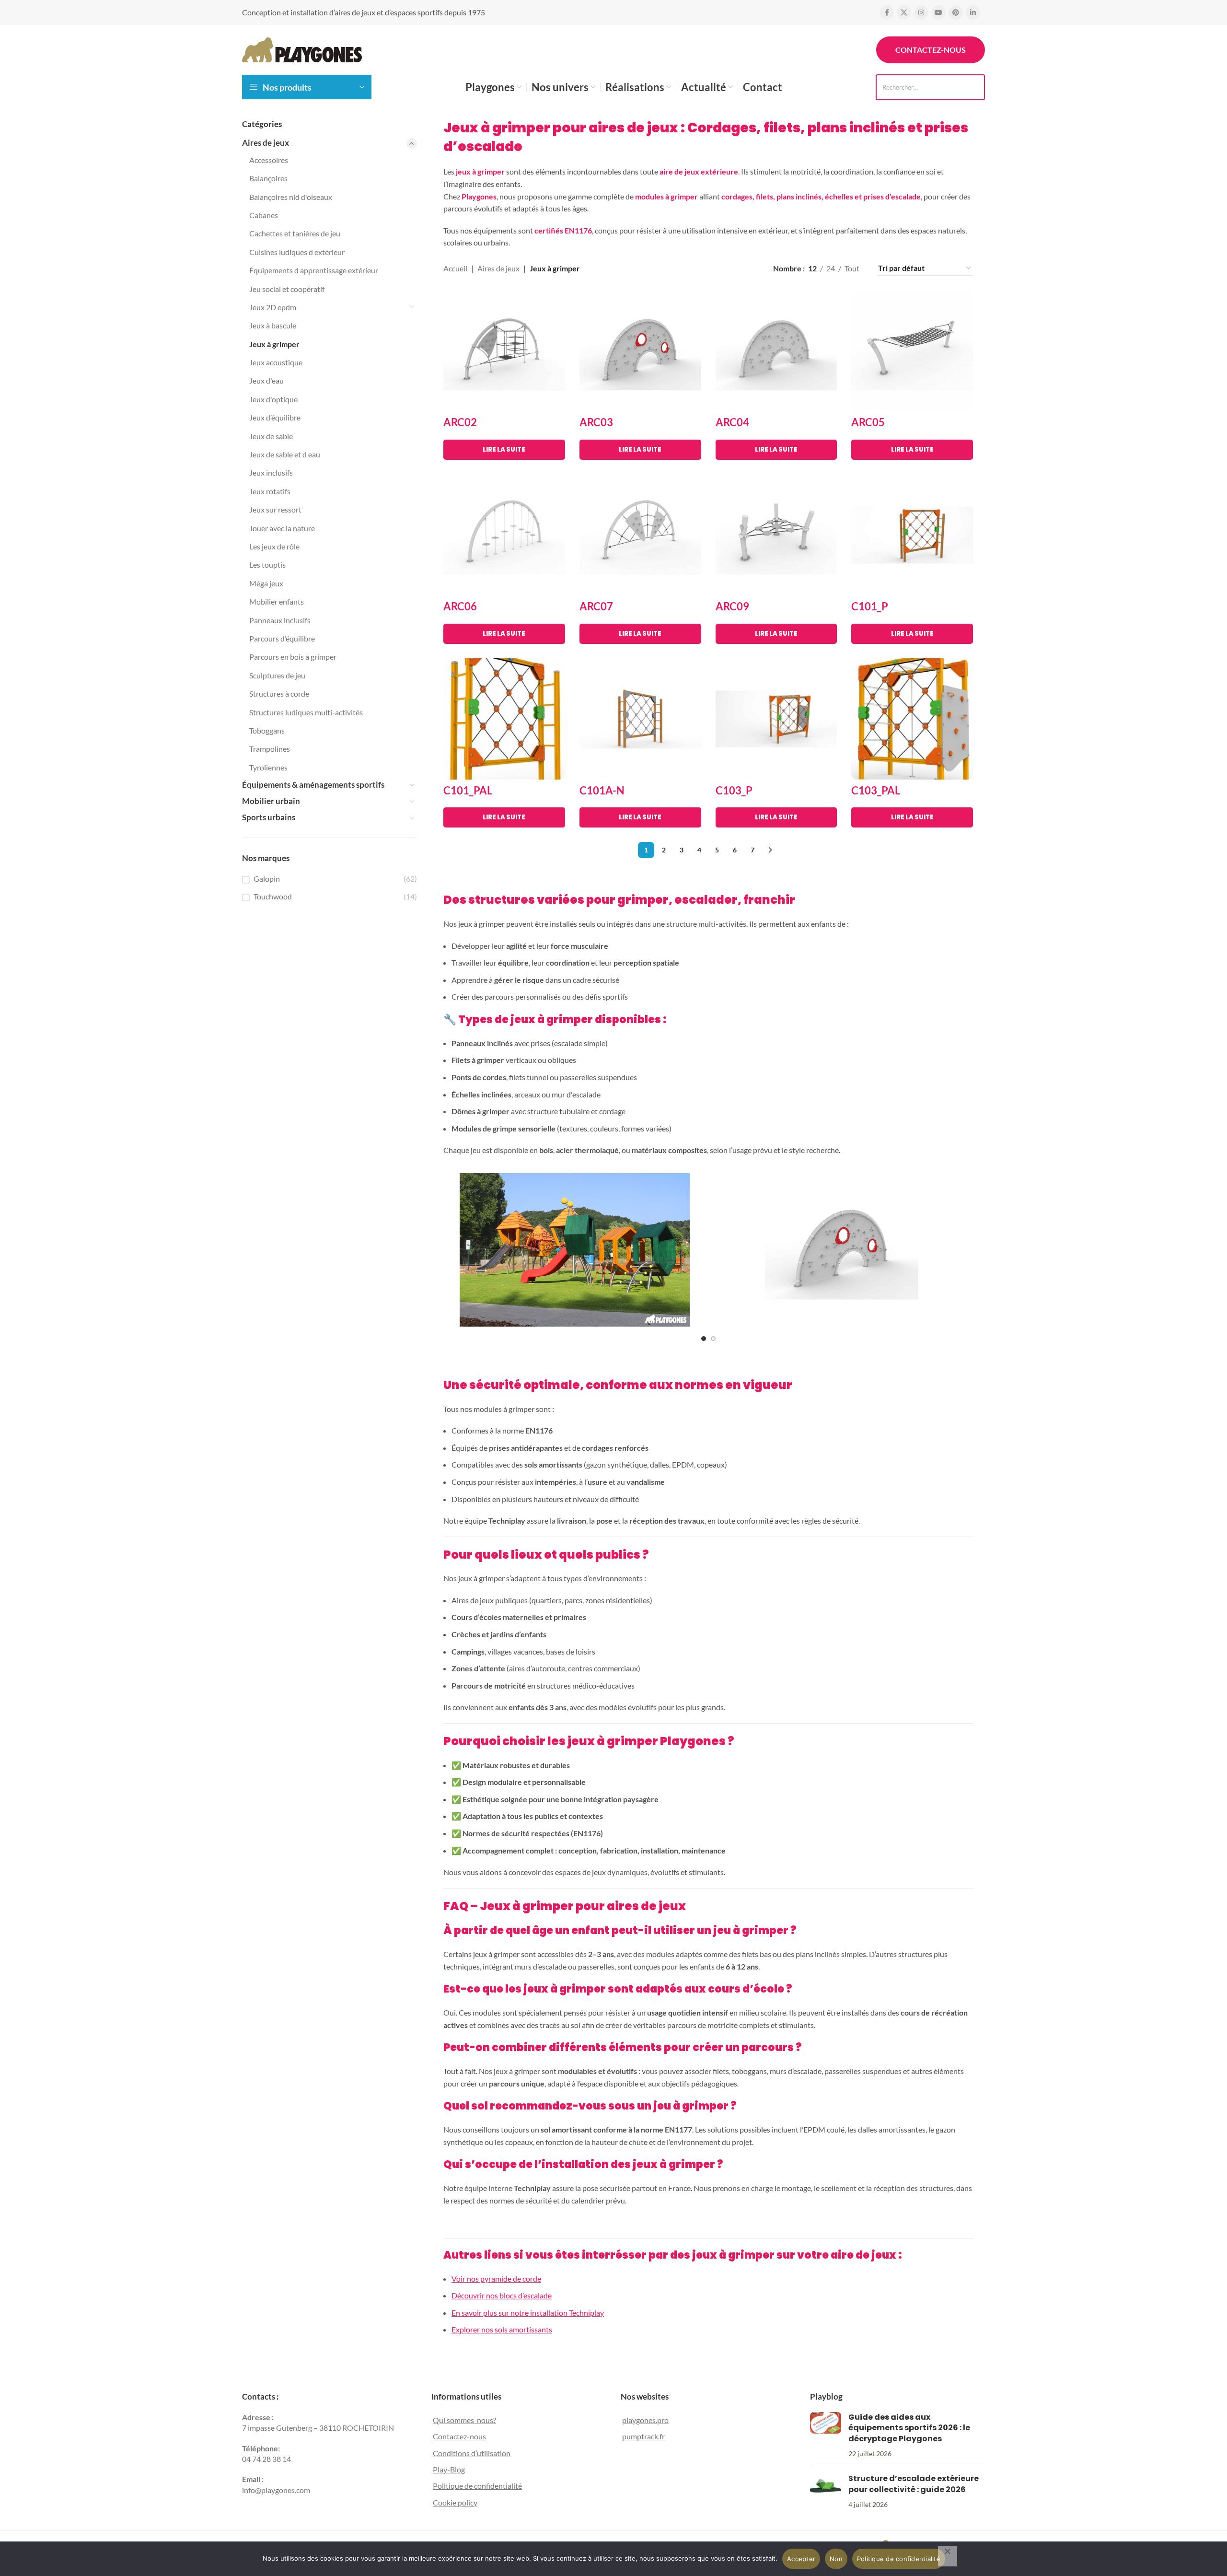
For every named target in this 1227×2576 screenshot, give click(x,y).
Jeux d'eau (266, 380)
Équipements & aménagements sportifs (313, 785)
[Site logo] (302, 49)
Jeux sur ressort (275, 509)
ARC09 (732, 606)
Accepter (801, 2559)
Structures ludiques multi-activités (306, 712)
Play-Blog (449, 2469)
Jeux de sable (271, 436)
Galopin (267, 879)
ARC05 (868, 422)
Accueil (455, 268)
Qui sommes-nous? (464, 2420)
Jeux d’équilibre (275, 417)
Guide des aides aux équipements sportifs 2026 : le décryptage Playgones (909, 2428)
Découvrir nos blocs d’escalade (502, 2295)
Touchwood (273, 896)
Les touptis (267, 565)
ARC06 (460, 606)
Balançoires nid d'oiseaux (291, 197)
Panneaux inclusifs (280, 620)
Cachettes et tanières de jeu (295, 233)
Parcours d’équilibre (282, 638)
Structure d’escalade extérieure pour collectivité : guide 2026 (914, 2484)
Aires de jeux (266, 143)
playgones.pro (645, 2420)
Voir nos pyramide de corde (496, 2279)
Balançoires (268, 178)
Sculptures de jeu (277, 675)
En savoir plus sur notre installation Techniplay (528, 2313)
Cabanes (264, 215)
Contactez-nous (931, 50)
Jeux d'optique (273, 399)
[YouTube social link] (938, 12)
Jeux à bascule (273, 325)
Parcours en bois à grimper (293, 657)
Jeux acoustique (276, 362)
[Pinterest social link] (956, 12)
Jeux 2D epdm (273, 307)
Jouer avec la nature (282, 528)
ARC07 (596, 606)
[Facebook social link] (887, 12)
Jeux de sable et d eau (285, 454)
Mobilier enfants (277, 601)
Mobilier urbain (271, 801)
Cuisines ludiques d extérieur (297, 252)
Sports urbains (269, 817)
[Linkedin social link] (973, 12)
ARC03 (596, 422)
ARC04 (732, 422)
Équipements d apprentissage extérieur (314, 270)
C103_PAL (876, 790)
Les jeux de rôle (274, 546)
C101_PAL (468, 790)
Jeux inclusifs (271, 472)
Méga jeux (266, 583)
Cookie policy (455, 2502)
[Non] (948, 2556)
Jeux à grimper (274, 344)
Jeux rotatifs (270, 491)
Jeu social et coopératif (287, 289)
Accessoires (269, 160)
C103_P (734, 790)
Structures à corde (279, 694)
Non (836, 2559)
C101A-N (602, 790)
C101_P (870, 606)
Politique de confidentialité (477, 2486)
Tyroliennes (268, 767)
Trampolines (270, 749)
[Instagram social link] (921, 12)
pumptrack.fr (643, 2436)
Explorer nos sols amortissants (502, 2329)
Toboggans (267, 730)
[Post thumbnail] (826, 2436)
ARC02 (460, 422)
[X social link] (904, 12)
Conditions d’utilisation (472, 2453)
